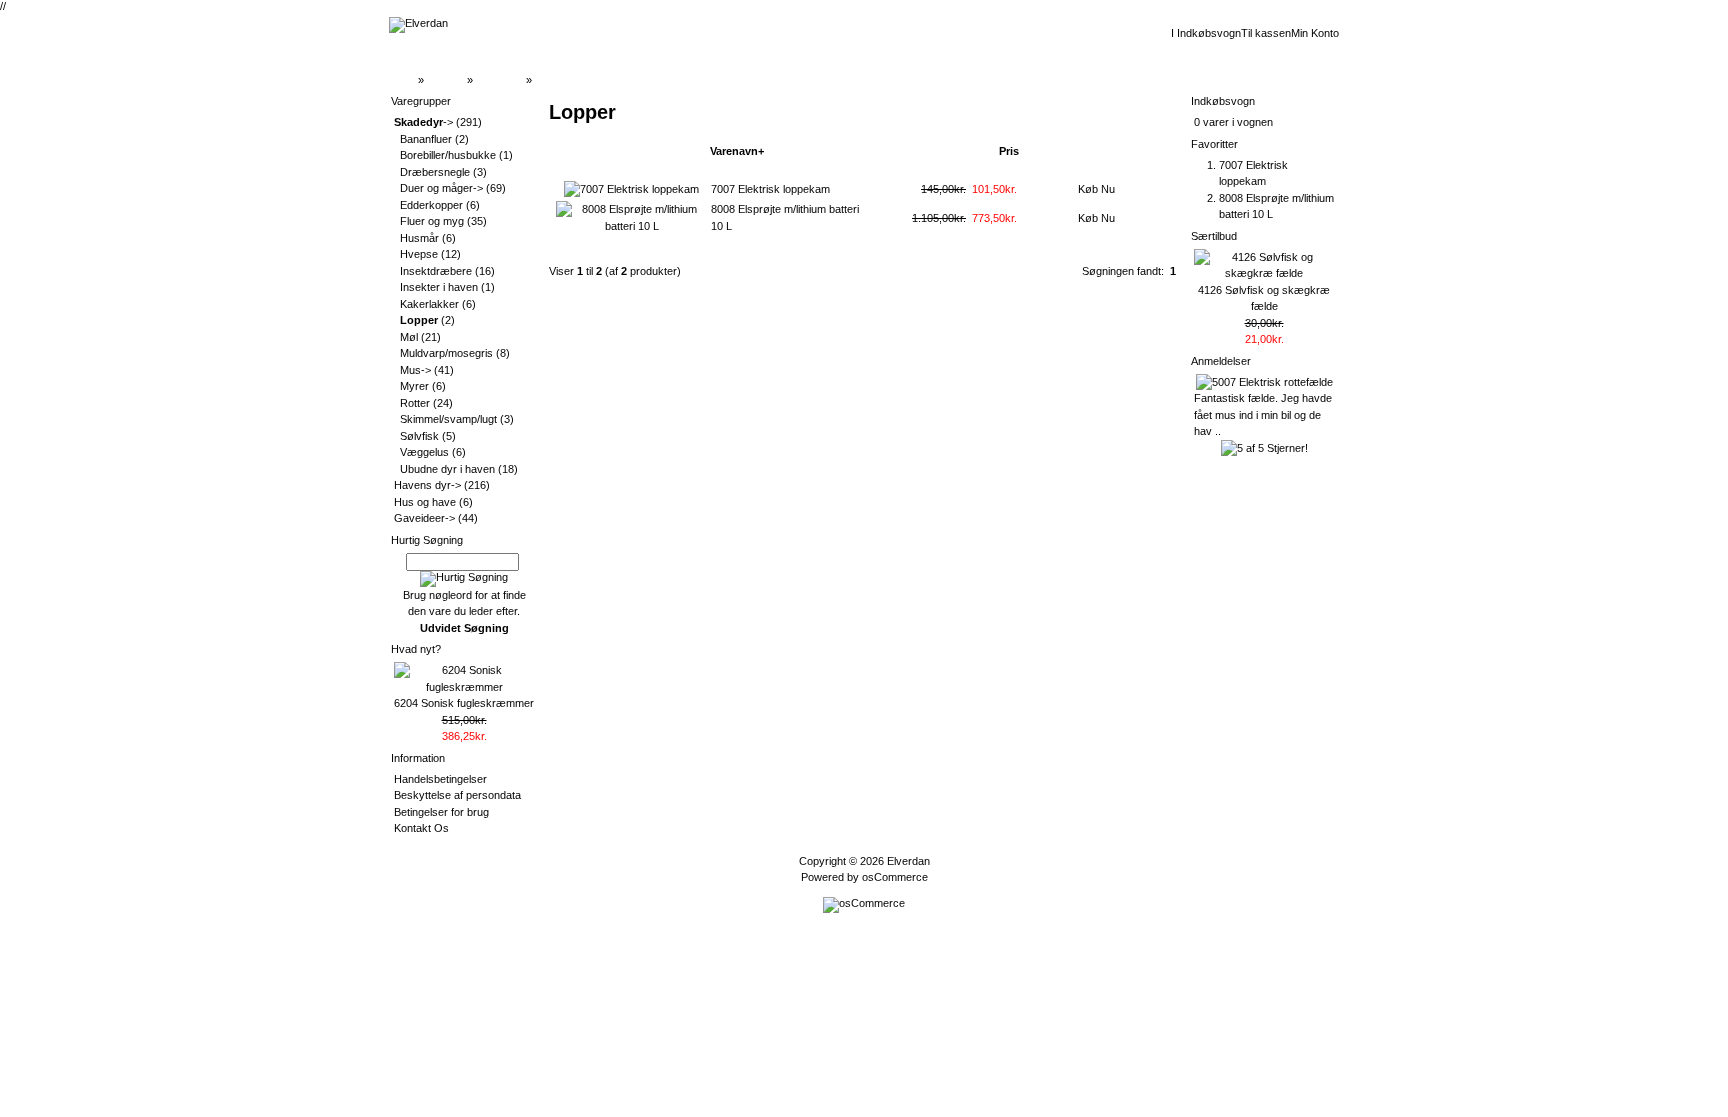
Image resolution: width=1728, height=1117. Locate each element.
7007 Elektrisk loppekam (770, 189)
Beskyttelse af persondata (457, 795)
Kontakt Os (421, 828)
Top (406, 80)
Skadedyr (499, 80)
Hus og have (425, 502)
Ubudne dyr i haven (447, 469)
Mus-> (415, 370)
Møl (409, 337)
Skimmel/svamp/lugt (448, 419)
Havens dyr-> (427, 485)
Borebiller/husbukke (448, 155)
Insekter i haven (439, 287)
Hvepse (419, 254)
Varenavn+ (737, 151)
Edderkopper (431, 205)
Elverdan (908, 861)
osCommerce (895, 877)
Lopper (552, 80)
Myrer (414, 386)
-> (423, 122)
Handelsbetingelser (440, 779)
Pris (1009, 151)
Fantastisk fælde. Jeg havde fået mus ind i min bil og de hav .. (1263, 414)
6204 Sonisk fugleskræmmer (464, 703)
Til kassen (1266, 33)
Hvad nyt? (416, 649)
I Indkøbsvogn (1206, 33)
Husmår (419, 238)
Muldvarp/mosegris (446, 353)
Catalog (445, 80)
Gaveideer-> (424, 518)
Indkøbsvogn (1223, 101)
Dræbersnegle (435, 172)
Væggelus (424, 452)
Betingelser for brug (441, 812)
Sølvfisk (419, 436)
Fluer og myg (432, 221)
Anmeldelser (1221, 361)
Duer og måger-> (441, 188)
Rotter (415, 403)
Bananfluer (426, 139)
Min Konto (1315, 33)
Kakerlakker (429, 304)
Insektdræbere (436, 271)
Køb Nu (1096, 189)
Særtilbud (1214, 236)
